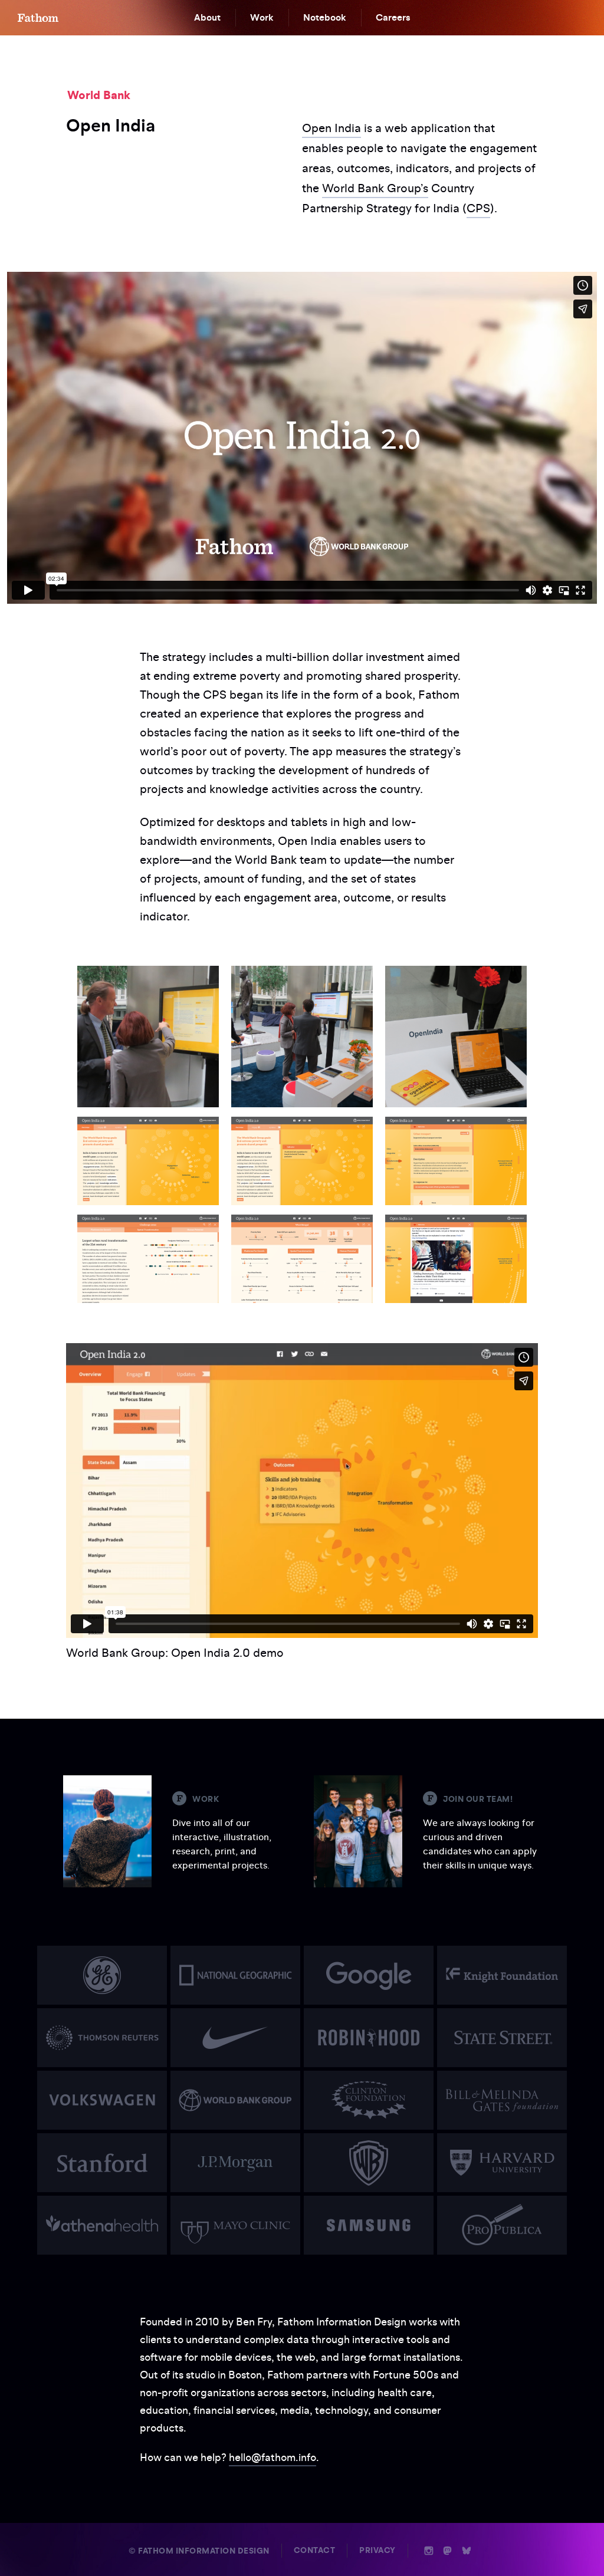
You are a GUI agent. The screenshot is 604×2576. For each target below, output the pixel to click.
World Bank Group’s (375, 188)
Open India (331, 128)
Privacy (377, 2550)
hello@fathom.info (273, 2457)
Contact (315, 2550)
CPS (478, 208)
